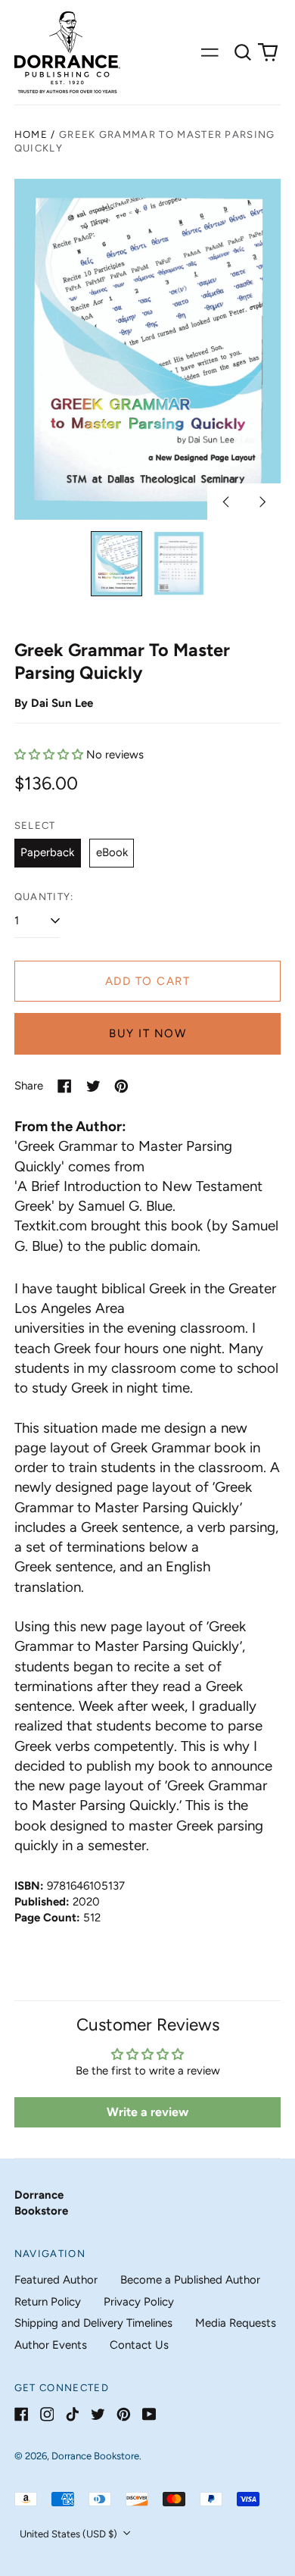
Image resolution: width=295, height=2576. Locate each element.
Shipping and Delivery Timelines (93, 2323)
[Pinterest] (124, 2414)
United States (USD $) (70, 2534)
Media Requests (236, 2323)
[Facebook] (22, 2414)
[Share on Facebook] (65, 1086)
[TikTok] (72, 2414)
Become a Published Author (190, 2280)
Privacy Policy (139, 2302)
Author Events (51, 2345)
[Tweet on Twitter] (93, 1086)
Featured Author (56, 2280)
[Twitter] (98, 2414)
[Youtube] (149, 2414)
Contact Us (139, 2345)
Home (31, 134)
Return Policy (48, 2302)
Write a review (147, 2112)
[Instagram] (47, 2414)
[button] (243, 52)
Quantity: (44, 897)
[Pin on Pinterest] (121, 1086)
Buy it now (147, 1033)
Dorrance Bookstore (95, 2456)
